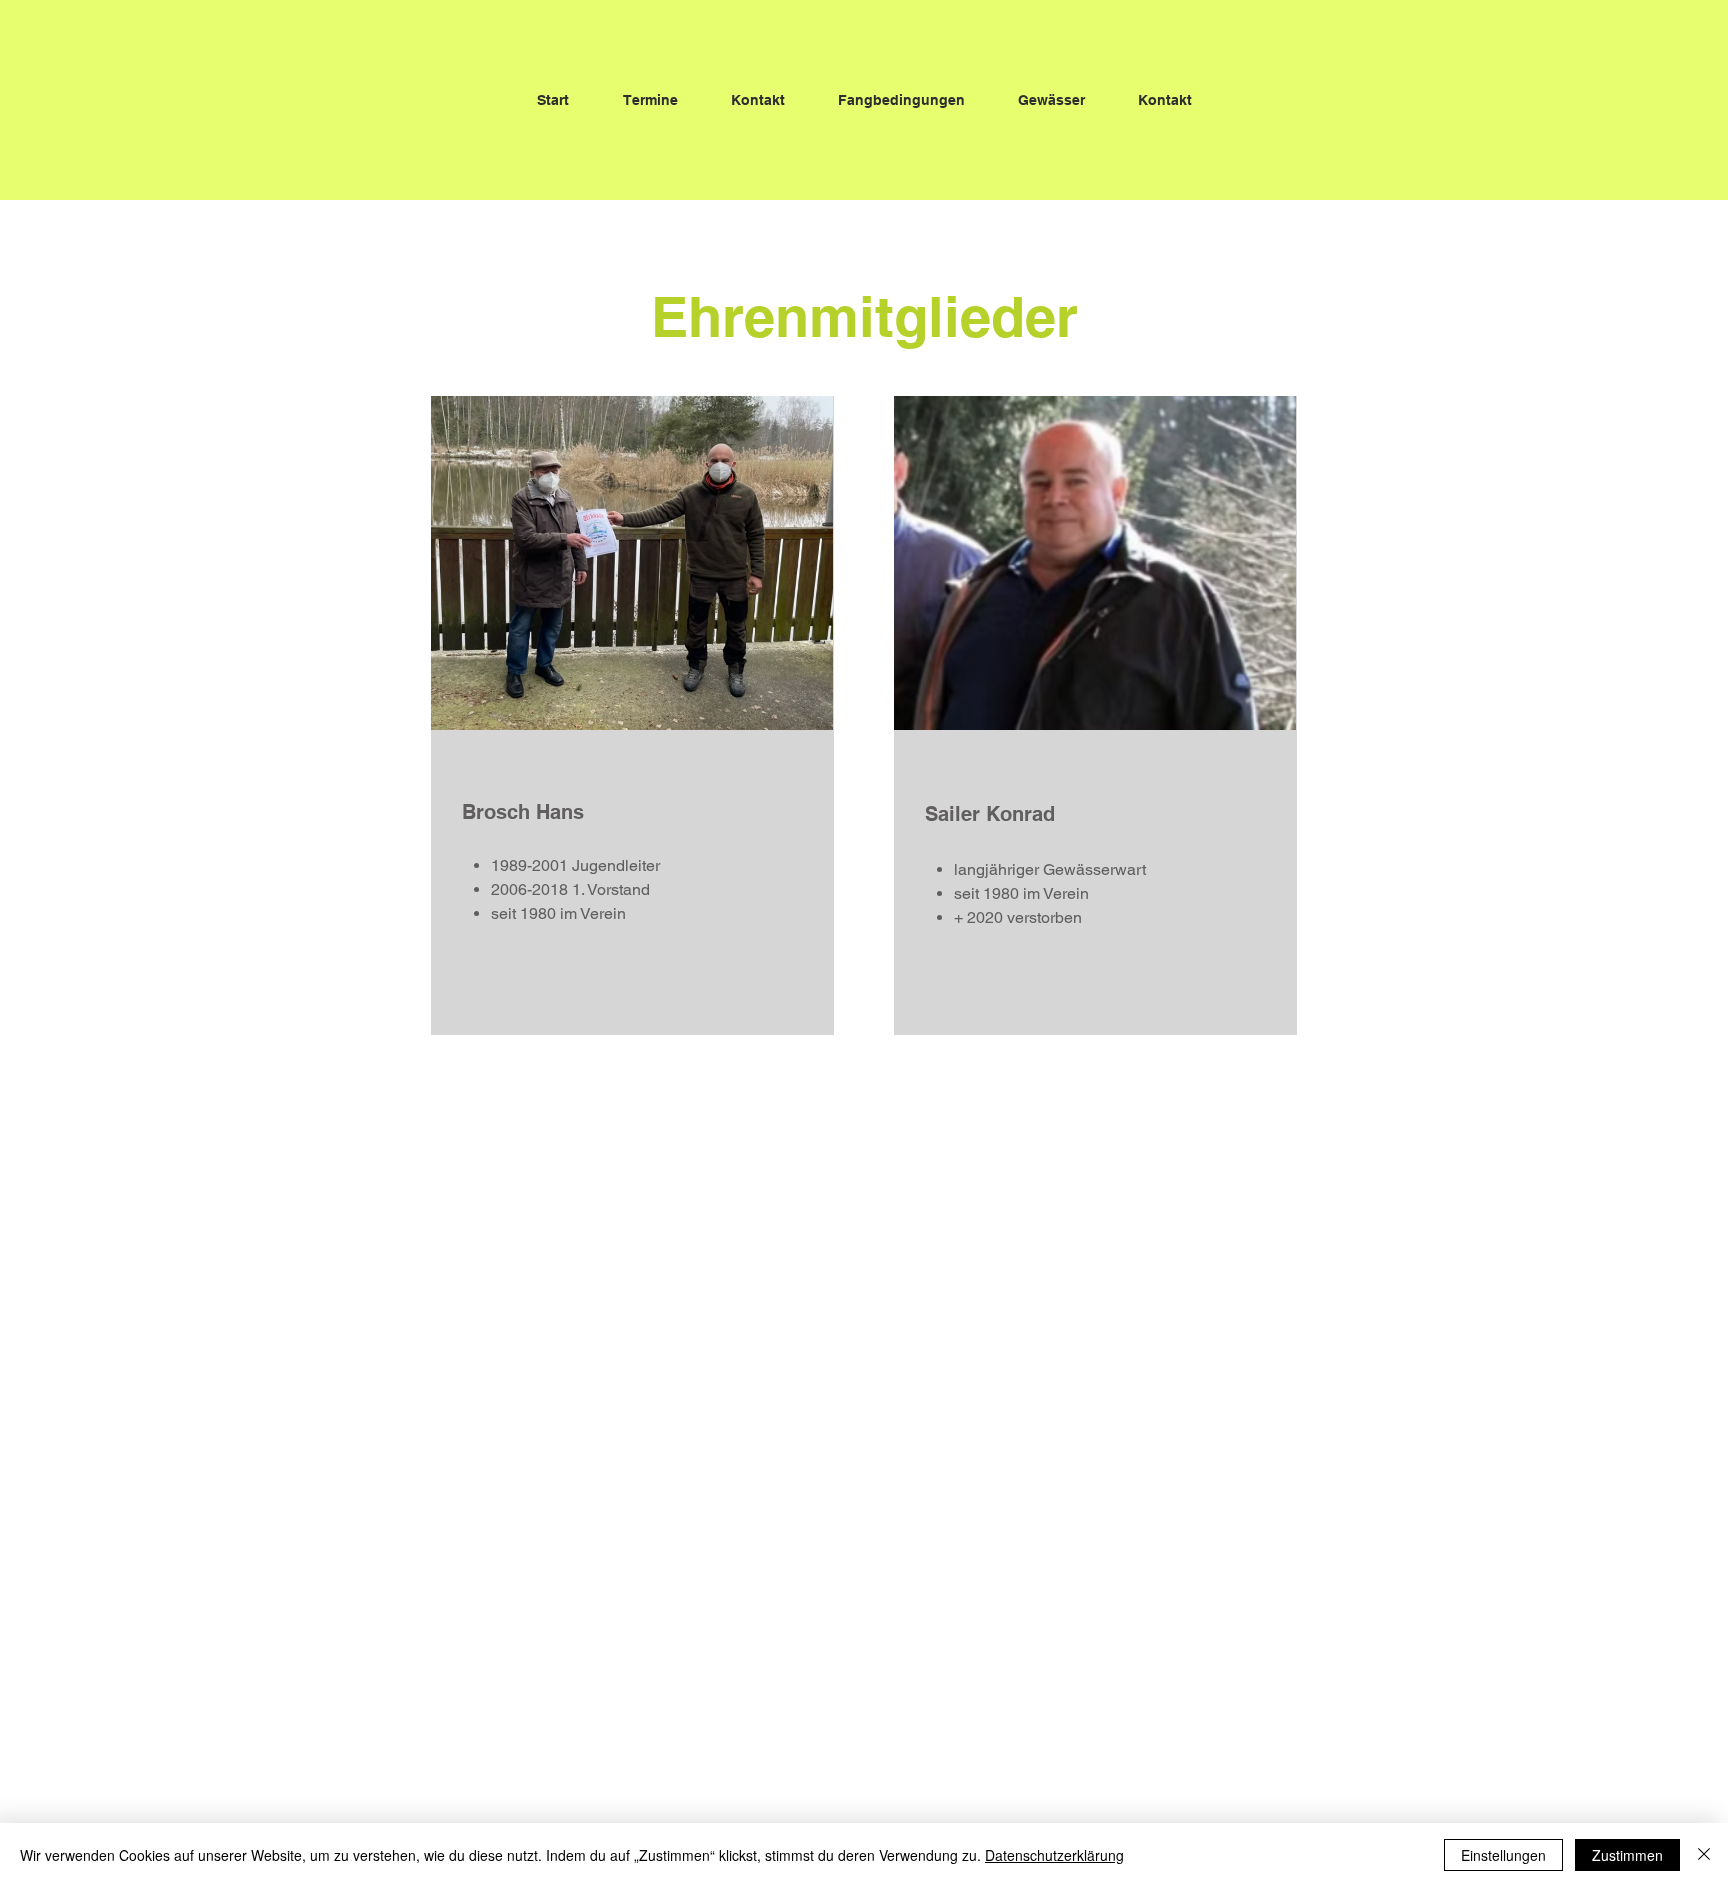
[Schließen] (1704, 1855)
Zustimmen (1627, 1855)
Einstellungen (1503, 1855)
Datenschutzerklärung (1054, 1855)
